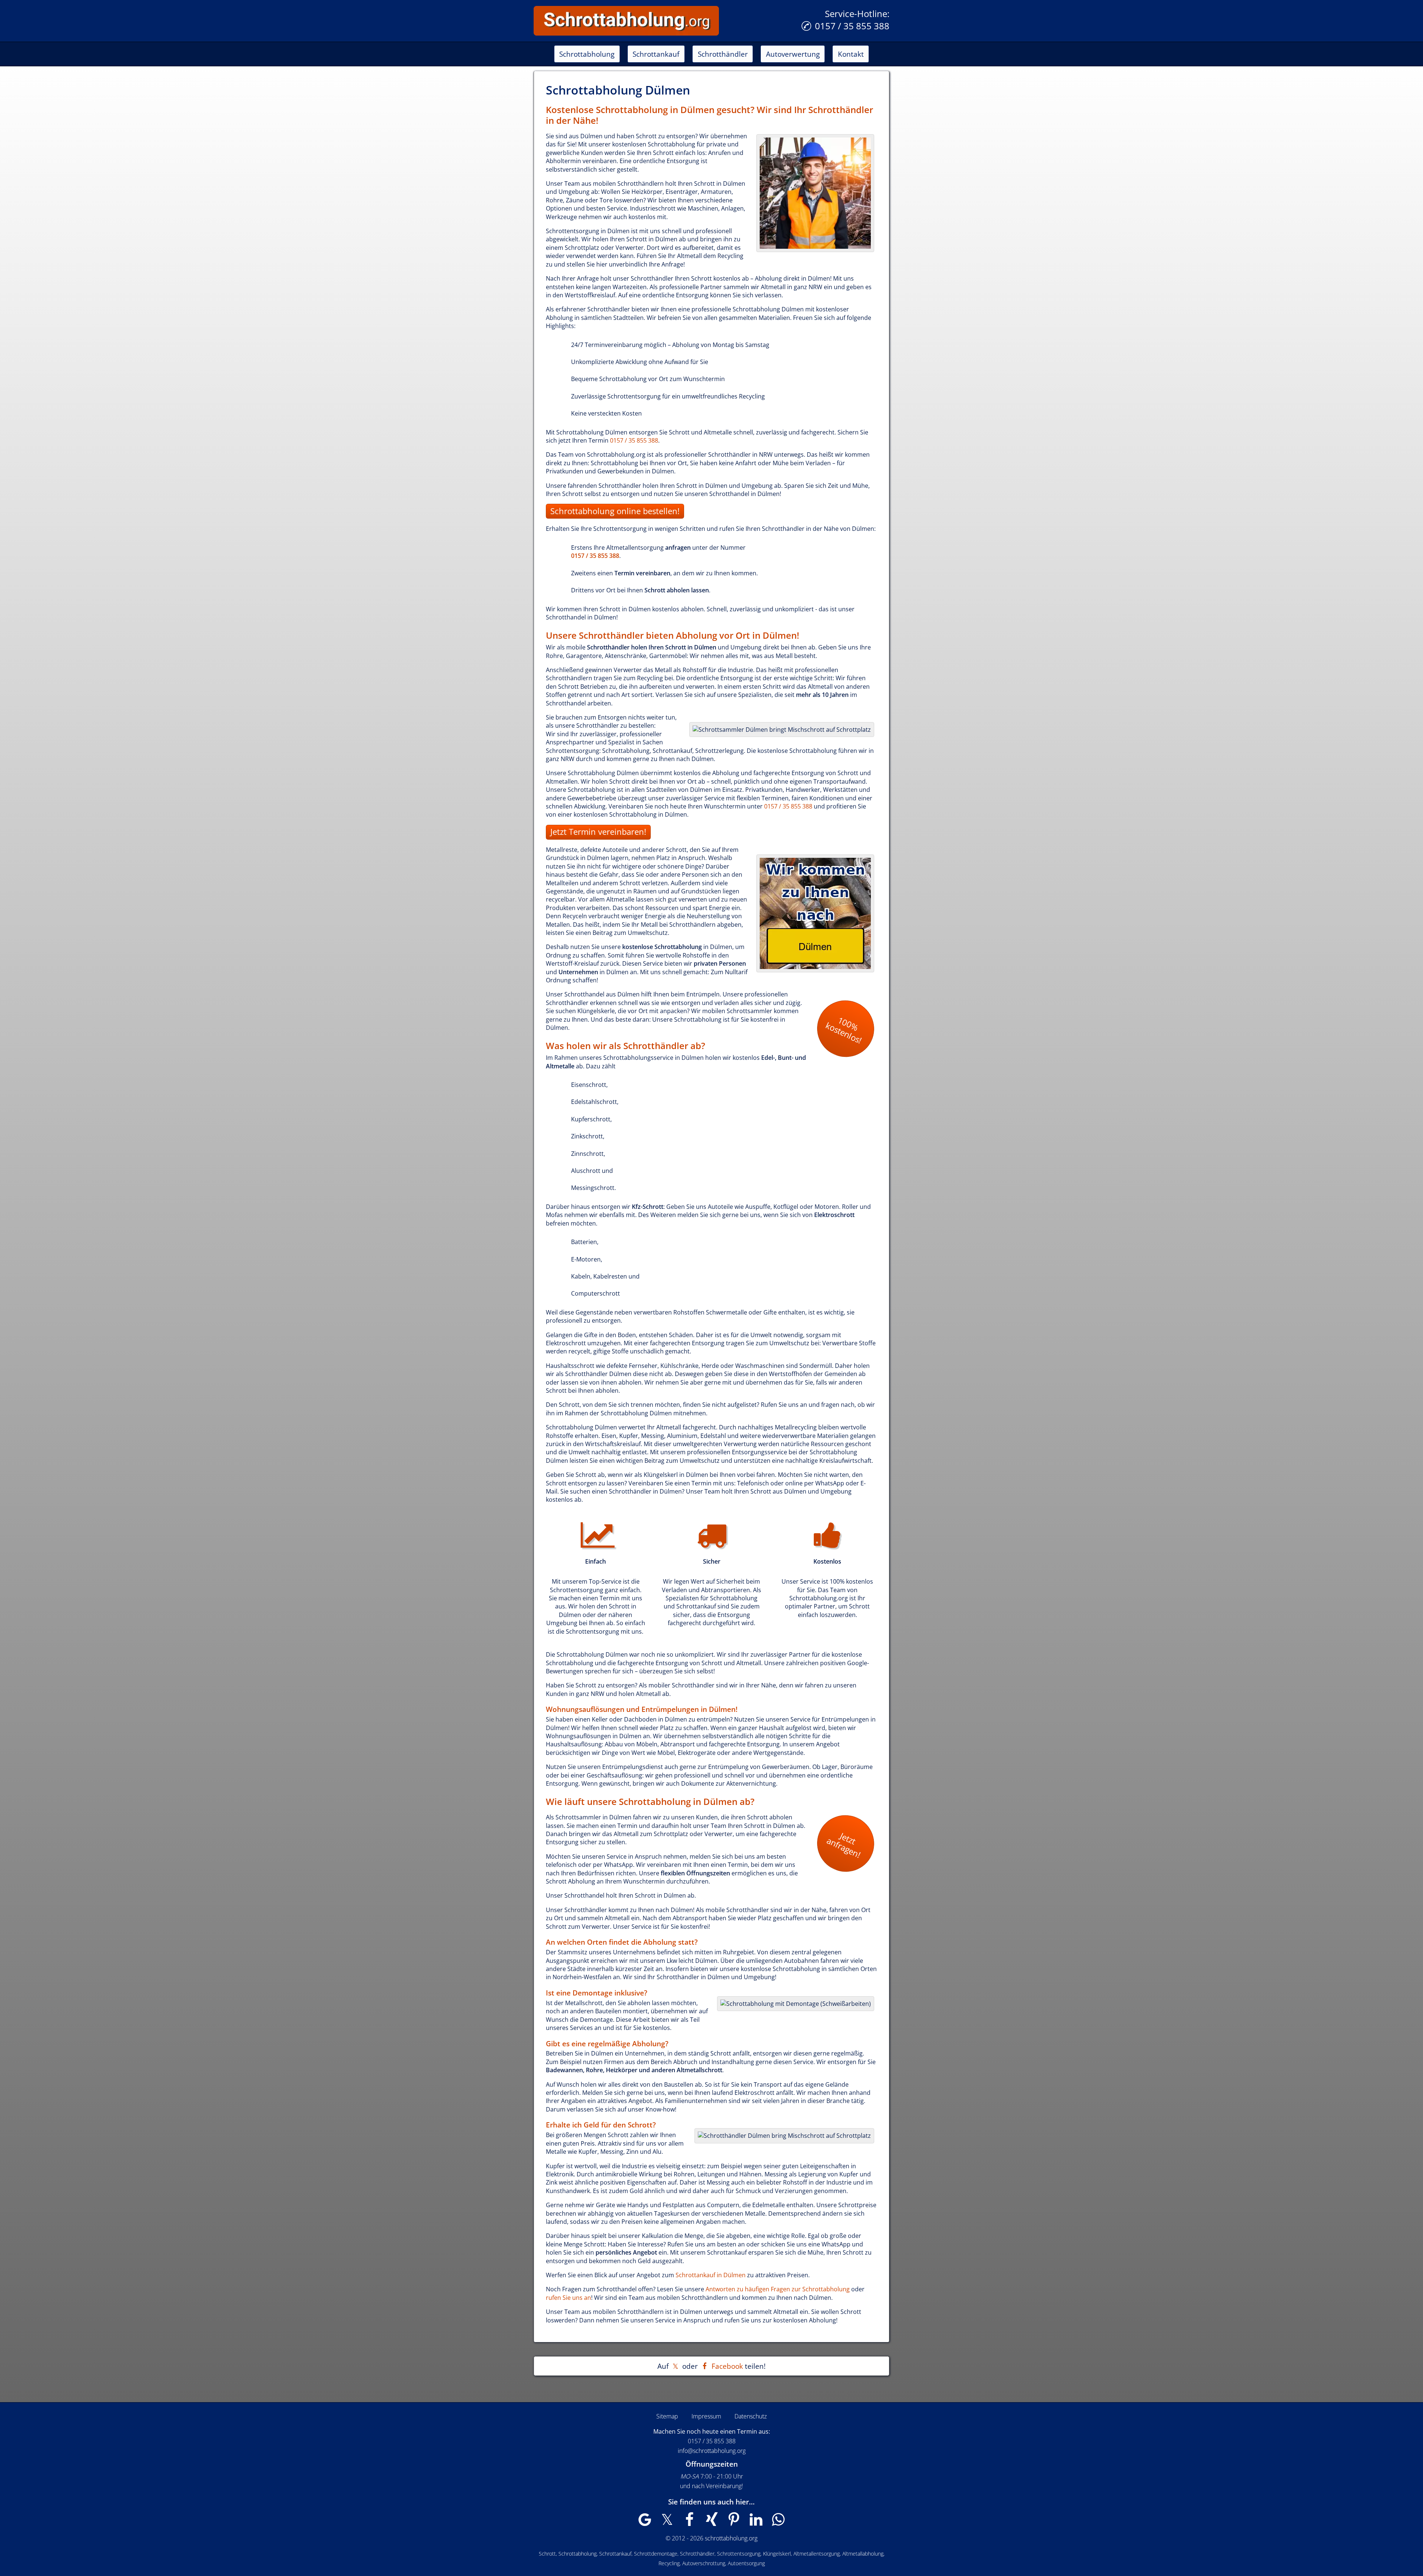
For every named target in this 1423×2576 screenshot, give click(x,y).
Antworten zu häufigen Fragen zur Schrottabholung (778, 2289)
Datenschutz (751, 2416)
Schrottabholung (587, 54)
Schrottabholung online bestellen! (615, 511)
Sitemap (667, 2416)
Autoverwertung (793, 54)
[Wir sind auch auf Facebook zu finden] (689, 2523)
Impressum (706, 2416)
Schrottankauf (656, 54)
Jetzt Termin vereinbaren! (598, 832)
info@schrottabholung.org (712, 2451)
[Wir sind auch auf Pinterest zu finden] (734, 2523)
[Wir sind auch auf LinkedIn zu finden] (756, 2523)
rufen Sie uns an (568, 2298)
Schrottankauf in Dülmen (711, 2275)
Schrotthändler (723, 54)
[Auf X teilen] (675, 2366)
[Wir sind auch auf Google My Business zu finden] (645, 2523)
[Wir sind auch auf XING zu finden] (711, 2523)
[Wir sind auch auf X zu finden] (667, 2523)
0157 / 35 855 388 (852, 26)
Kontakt (851, 54)
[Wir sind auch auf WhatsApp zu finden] (778, 2523)
